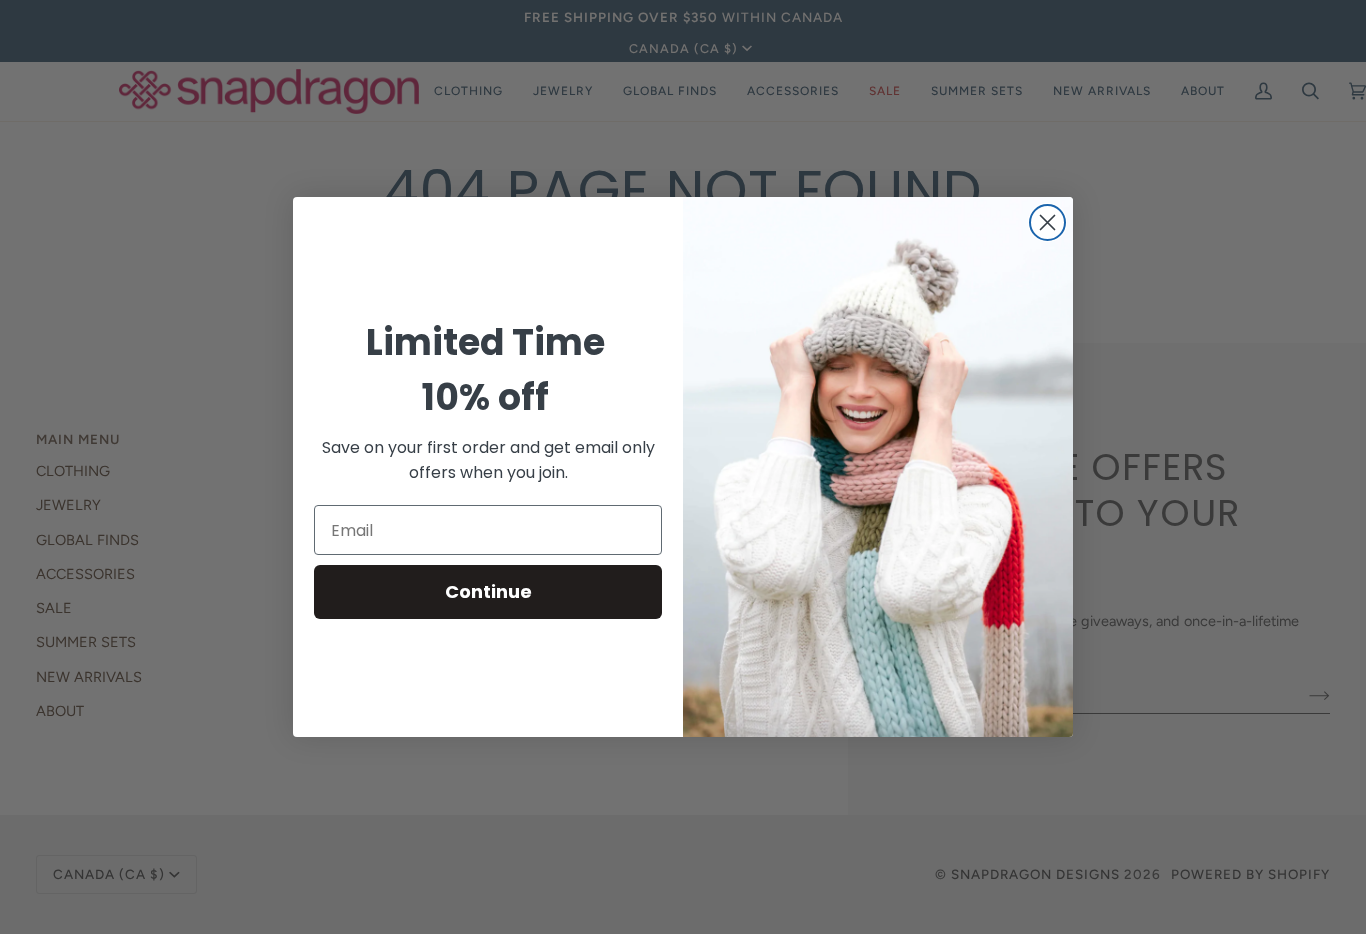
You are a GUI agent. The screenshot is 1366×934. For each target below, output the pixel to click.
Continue (488, 591)
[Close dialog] (1047, 222)
